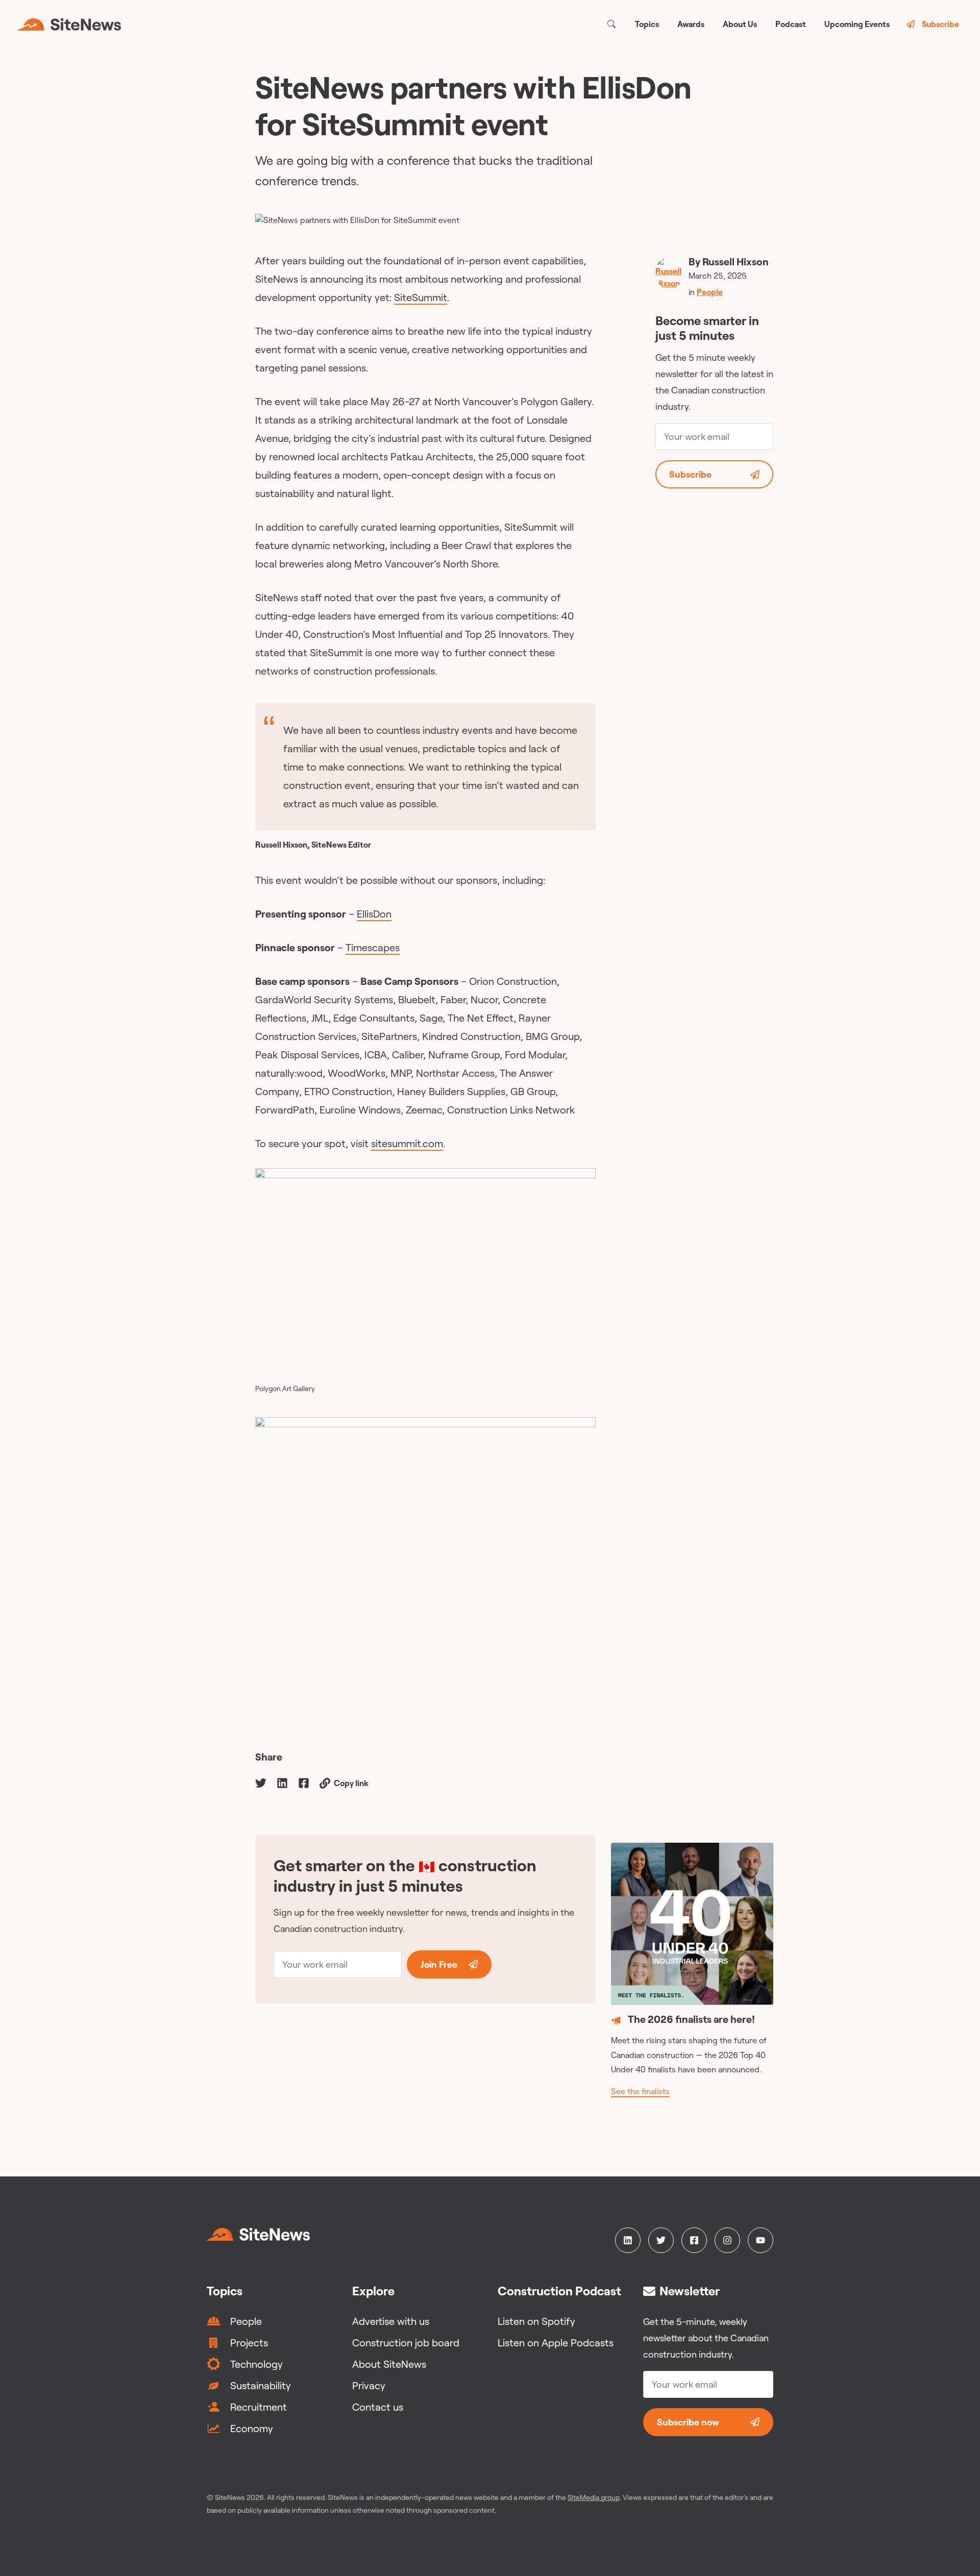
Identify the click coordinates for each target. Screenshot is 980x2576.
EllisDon (374, 914)
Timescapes (373, 947)
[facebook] (304, 1782)
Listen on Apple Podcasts (556, 2343)
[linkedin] (282, 1782)
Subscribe (940, 24)
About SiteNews (389, 2364)
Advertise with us (391, 2321)
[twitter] (261, 1782)
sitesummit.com (407, 1143)
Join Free (439, 1964)
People (710, 292)
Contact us (378, 2407)
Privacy (369, 2385)
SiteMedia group (594, 2497)
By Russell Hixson (729, 262)
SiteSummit (421, 297)
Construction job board (406, 2343)
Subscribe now (688, 2422)
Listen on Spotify (536, 2321)
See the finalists (640, 2091)
